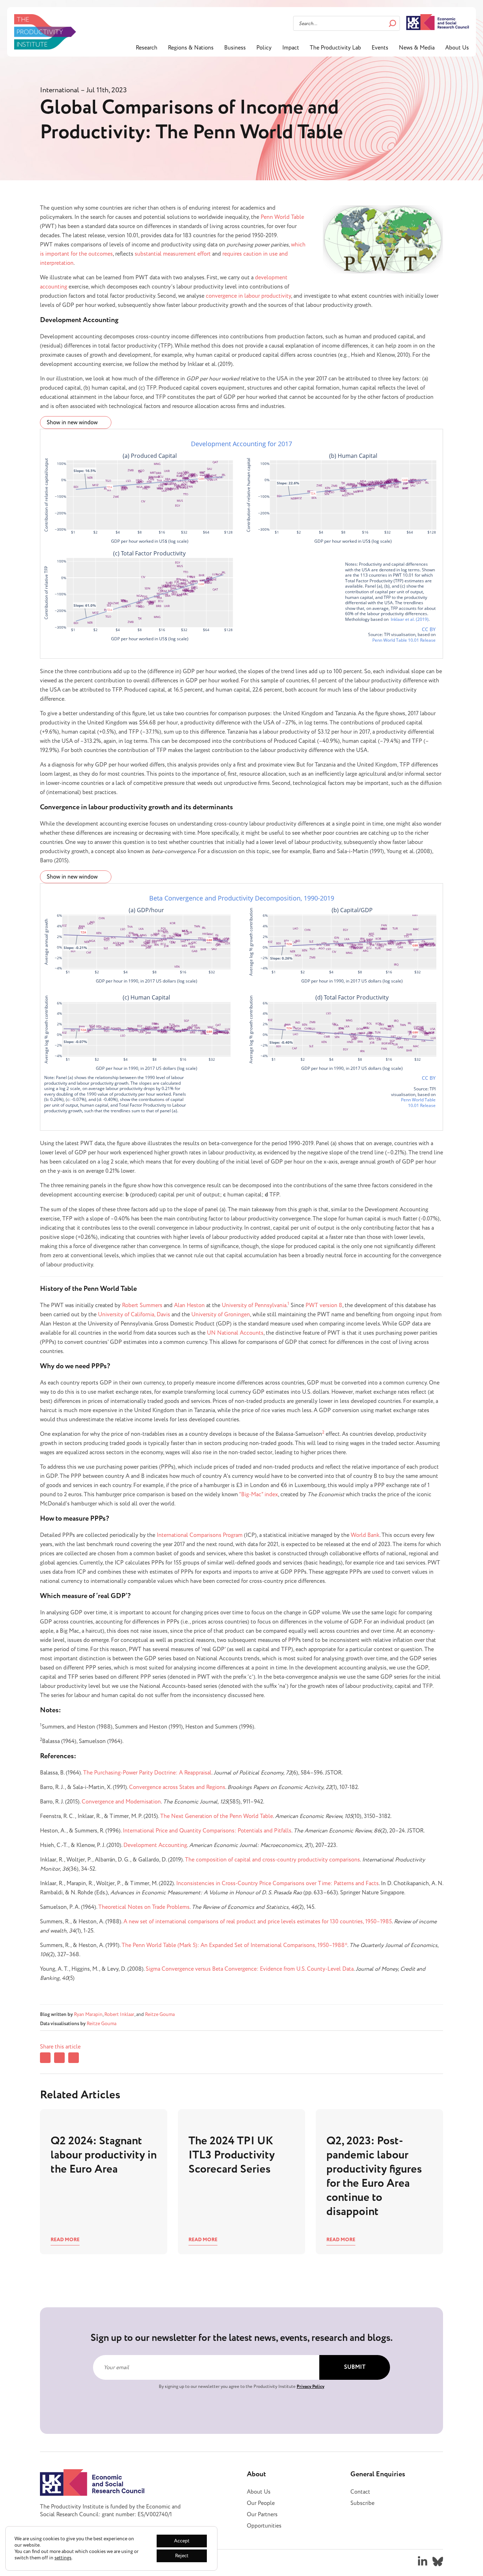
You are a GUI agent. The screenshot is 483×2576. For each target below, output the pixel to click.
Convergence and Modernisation (121, 1802)
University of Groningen (221, 1315)
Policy (264, 48)
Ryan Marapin (88, 2014)
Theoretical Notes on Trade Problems (144, 1907)
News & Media (417, 48)
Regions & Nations (191, 48)
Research (147, 48)
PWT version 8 (324, 1305)
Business (235, 48)
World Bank (365, 1535)
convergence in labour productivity (248, 296)
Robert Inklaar (119, 2014)
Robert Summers (142, 1305)
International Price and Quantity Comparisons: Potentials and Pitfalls (207, 1831)
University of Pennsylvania (254, 1305)
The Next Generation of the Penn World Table (217, 1816)
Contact (360, 2492)
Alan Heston (189, 1305)
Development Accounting (155, 1845)
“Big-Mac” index (258, 1494)
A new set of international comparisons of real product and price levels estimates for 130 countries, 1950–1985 (258, 1922)
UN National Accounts (235, 1333)
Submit (355, 2367)
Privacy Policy (310, 2386)
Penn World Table (282, 217)
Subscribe (362, 2503)
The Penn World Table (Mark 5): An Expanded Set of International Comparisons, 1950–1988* (234, 1945)
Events (380, 48)
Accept (182, 2541)
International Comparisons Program (200, 1535)
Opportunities (264, 2526)
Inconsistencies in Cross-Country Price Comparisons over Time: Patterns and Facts (277, 1883)
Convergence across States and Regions (177, 1787)
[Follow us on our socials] (423, 2562)
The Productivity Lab (335, 48)
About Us (457, 48)
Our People (261, 2503)
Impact (291, 48)
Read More (65, 2240)
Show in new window (73, 422)
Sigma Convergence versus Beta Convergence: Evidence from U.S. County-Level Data (250, 1969)
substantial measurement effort (173, 254)
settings (63, 2558)
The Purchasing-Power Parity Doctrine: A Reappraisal (147, 1773)
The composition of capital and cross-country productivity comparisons (272, 1860)
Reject (182, 2556)
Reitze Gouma (160, 2014)
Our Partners (262, 2514)
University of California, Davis (134, 1315)
